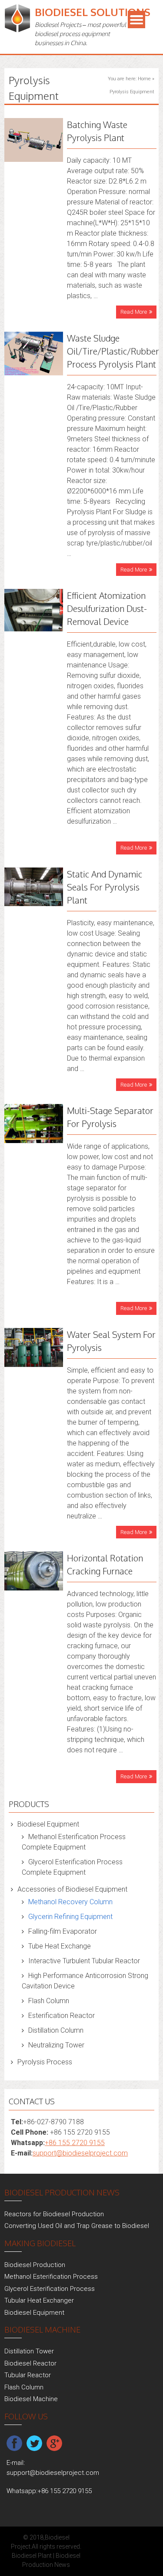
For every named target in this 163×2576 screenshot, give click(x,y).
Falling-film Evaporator (63, 1931)
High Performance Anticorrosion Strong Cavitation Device (85, 1981)
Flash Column (49, 2001)
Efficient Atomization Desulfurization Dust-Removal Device (107, 608)
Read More (134, 312)
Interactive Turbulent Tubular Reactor (84, 1961)
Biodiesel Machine (31, 2399)
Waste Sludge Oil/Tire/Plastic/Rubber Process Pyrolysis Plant (113, 351)
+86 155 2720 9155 (75, 2143)
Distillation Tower (29, 2351)
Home (144, 79)
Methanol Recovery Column (70, 1902)
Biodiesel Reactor (30, 2363)
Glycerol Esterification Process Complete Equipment (72, 1867)
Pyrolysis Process (45, 2062)
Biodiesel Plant (32, 2556)
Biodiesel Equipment (48, 1824)
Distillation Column (56, 2030)
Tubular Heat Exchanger (39, 2300)
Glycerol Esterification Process (50, 2289)
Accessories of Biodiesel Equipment (72, 1889)
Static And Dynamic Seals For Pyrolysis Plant (105, 887)
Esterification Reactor (62, 2016)
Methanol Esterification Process (51, 2277)
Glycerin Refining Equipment (70, 1917)
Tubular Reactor (28, 2375)
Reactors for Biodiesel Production (54, 2214)
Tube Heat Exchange (60, 1946)
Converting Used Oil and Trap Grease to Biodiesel (77, 2226)
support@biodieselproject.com (80, 2153)
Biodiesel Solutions (93, 12)
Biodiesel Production (35, 2265)
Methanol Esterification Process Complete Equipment (74, 1842)
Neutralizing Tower (56, 2045)
